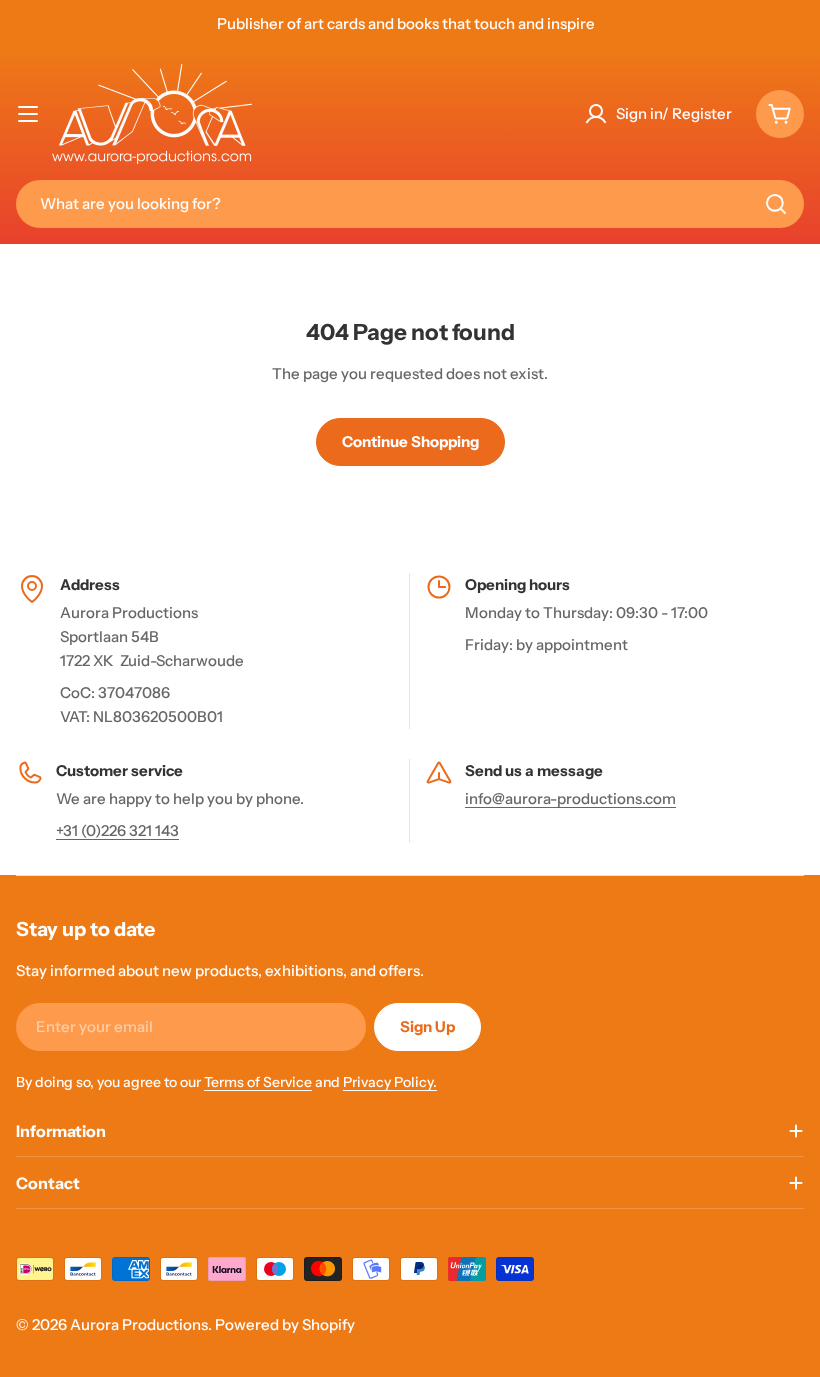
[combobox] (410, 204)
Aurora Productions (139, 1324)
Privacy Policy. (390, 1082)
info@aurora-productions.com (570, 798)
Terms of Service (258, 1082)
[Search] (776, 204)
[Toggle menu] (28, 114)
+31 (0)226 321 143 (117, 830)
